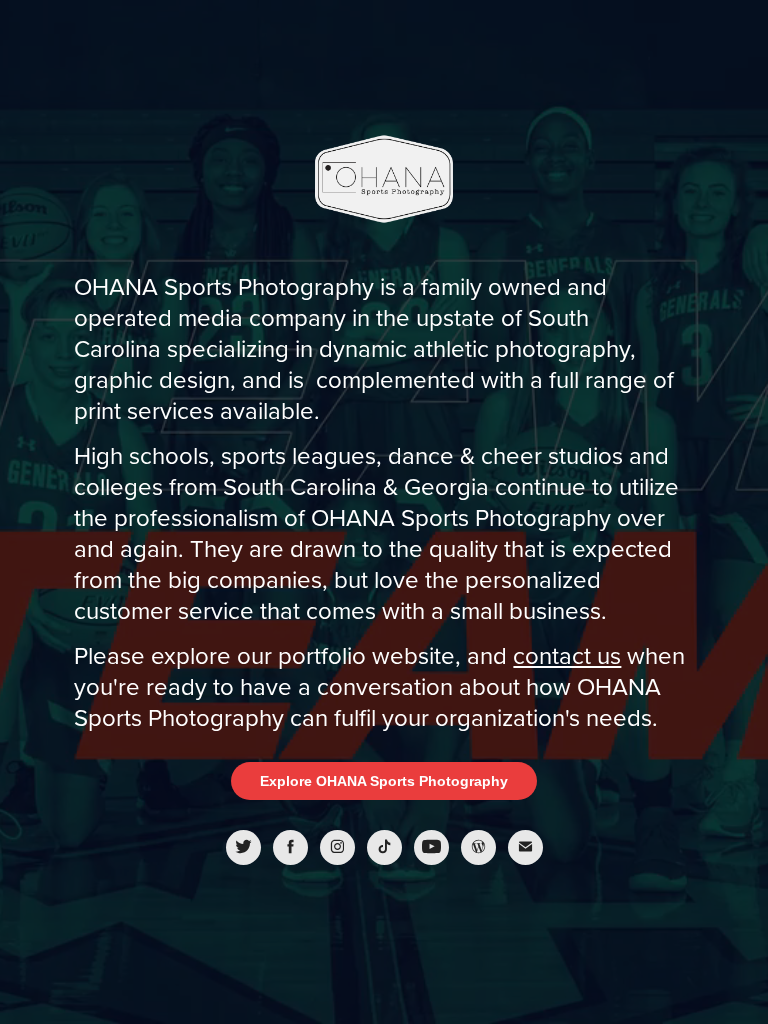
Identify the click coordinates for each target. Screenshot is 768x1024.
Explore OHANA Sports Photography (384, 781)
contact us (567, 655)
